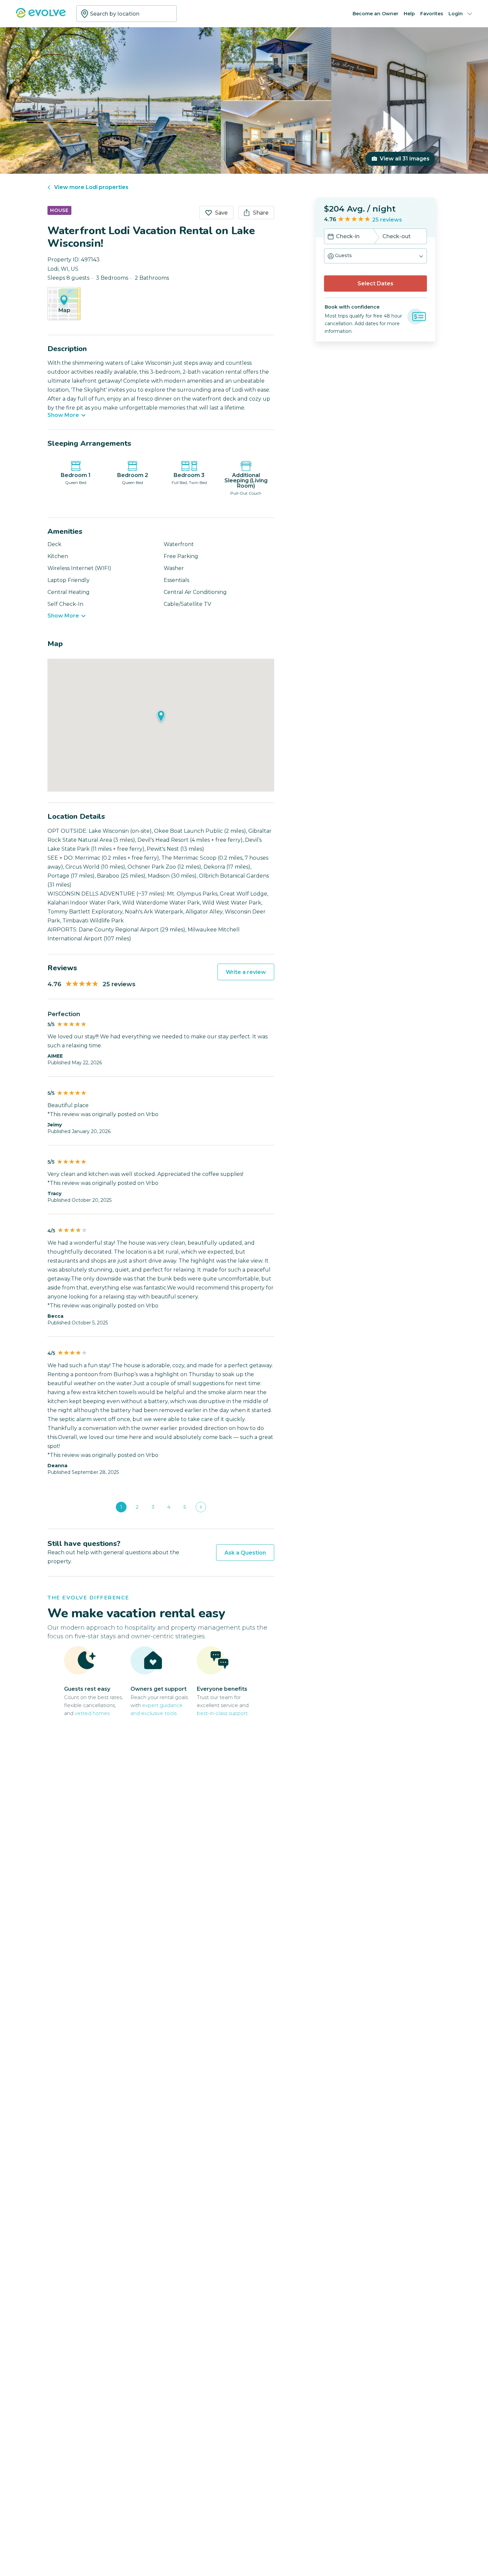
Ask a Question (245, 1553)
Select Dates (375, 284)
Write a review (246, 972)
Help (409, 14)
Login (456, 14)
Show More (63, 415)
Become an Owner (375, 14)
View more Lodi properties (91, 187)
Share (261, 213)
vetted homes (92, 1713)
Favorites (432, 14)
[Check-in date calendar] (331, 237)
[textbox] (126, 14)
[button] (375, 256)
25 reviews (387, 220)
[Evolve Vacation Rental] (41, 16)
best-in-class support (222, 1713)
